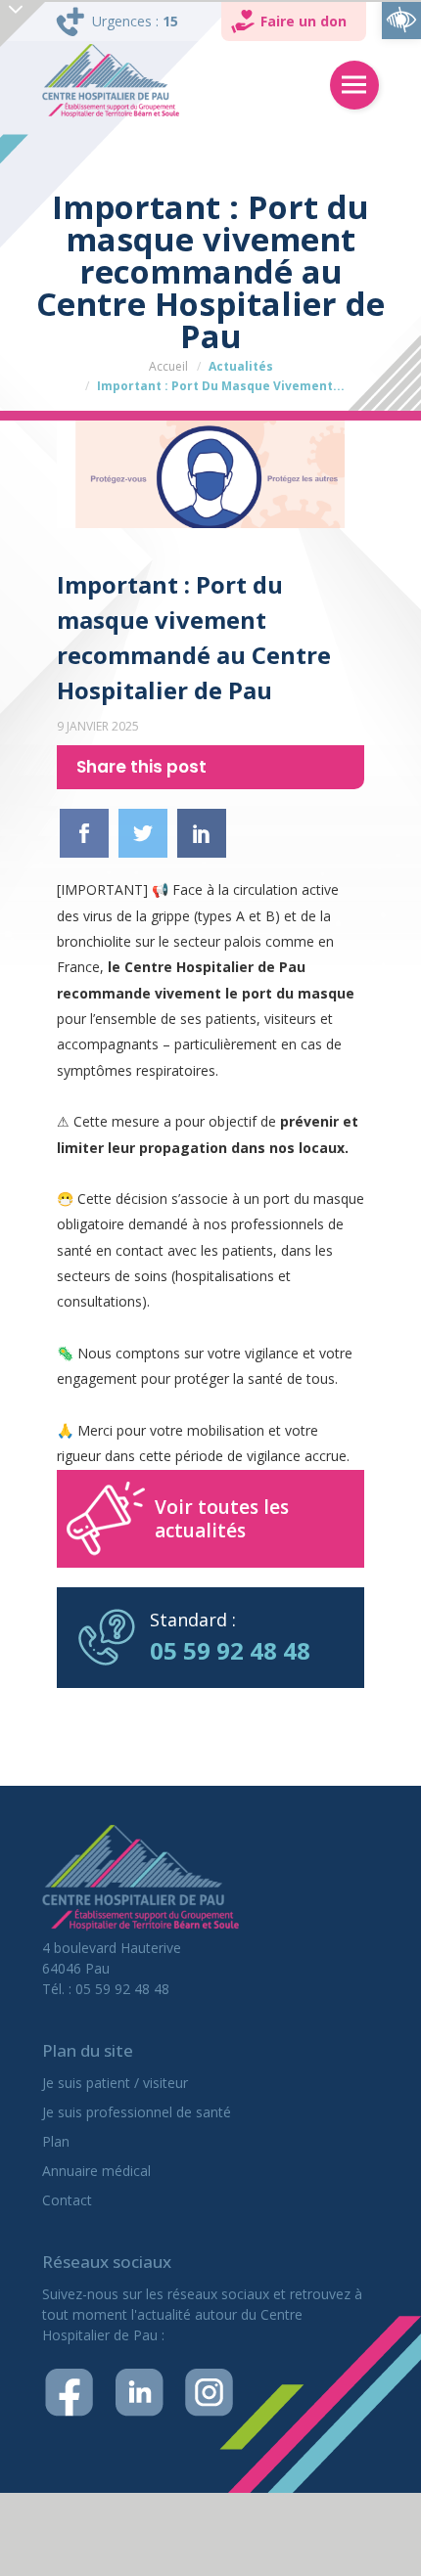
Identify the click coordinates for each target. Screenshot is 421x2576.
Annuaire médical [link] (96, 2171)
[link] (401, 20)
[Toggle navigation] (354, 85)
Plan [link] (56, 2141)
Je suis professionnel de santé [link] (137, 2112)
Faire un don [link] (304, 21)
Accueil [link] (168, 366)
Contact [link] (67, 2200)
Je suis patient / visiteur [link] (115, 2083)
